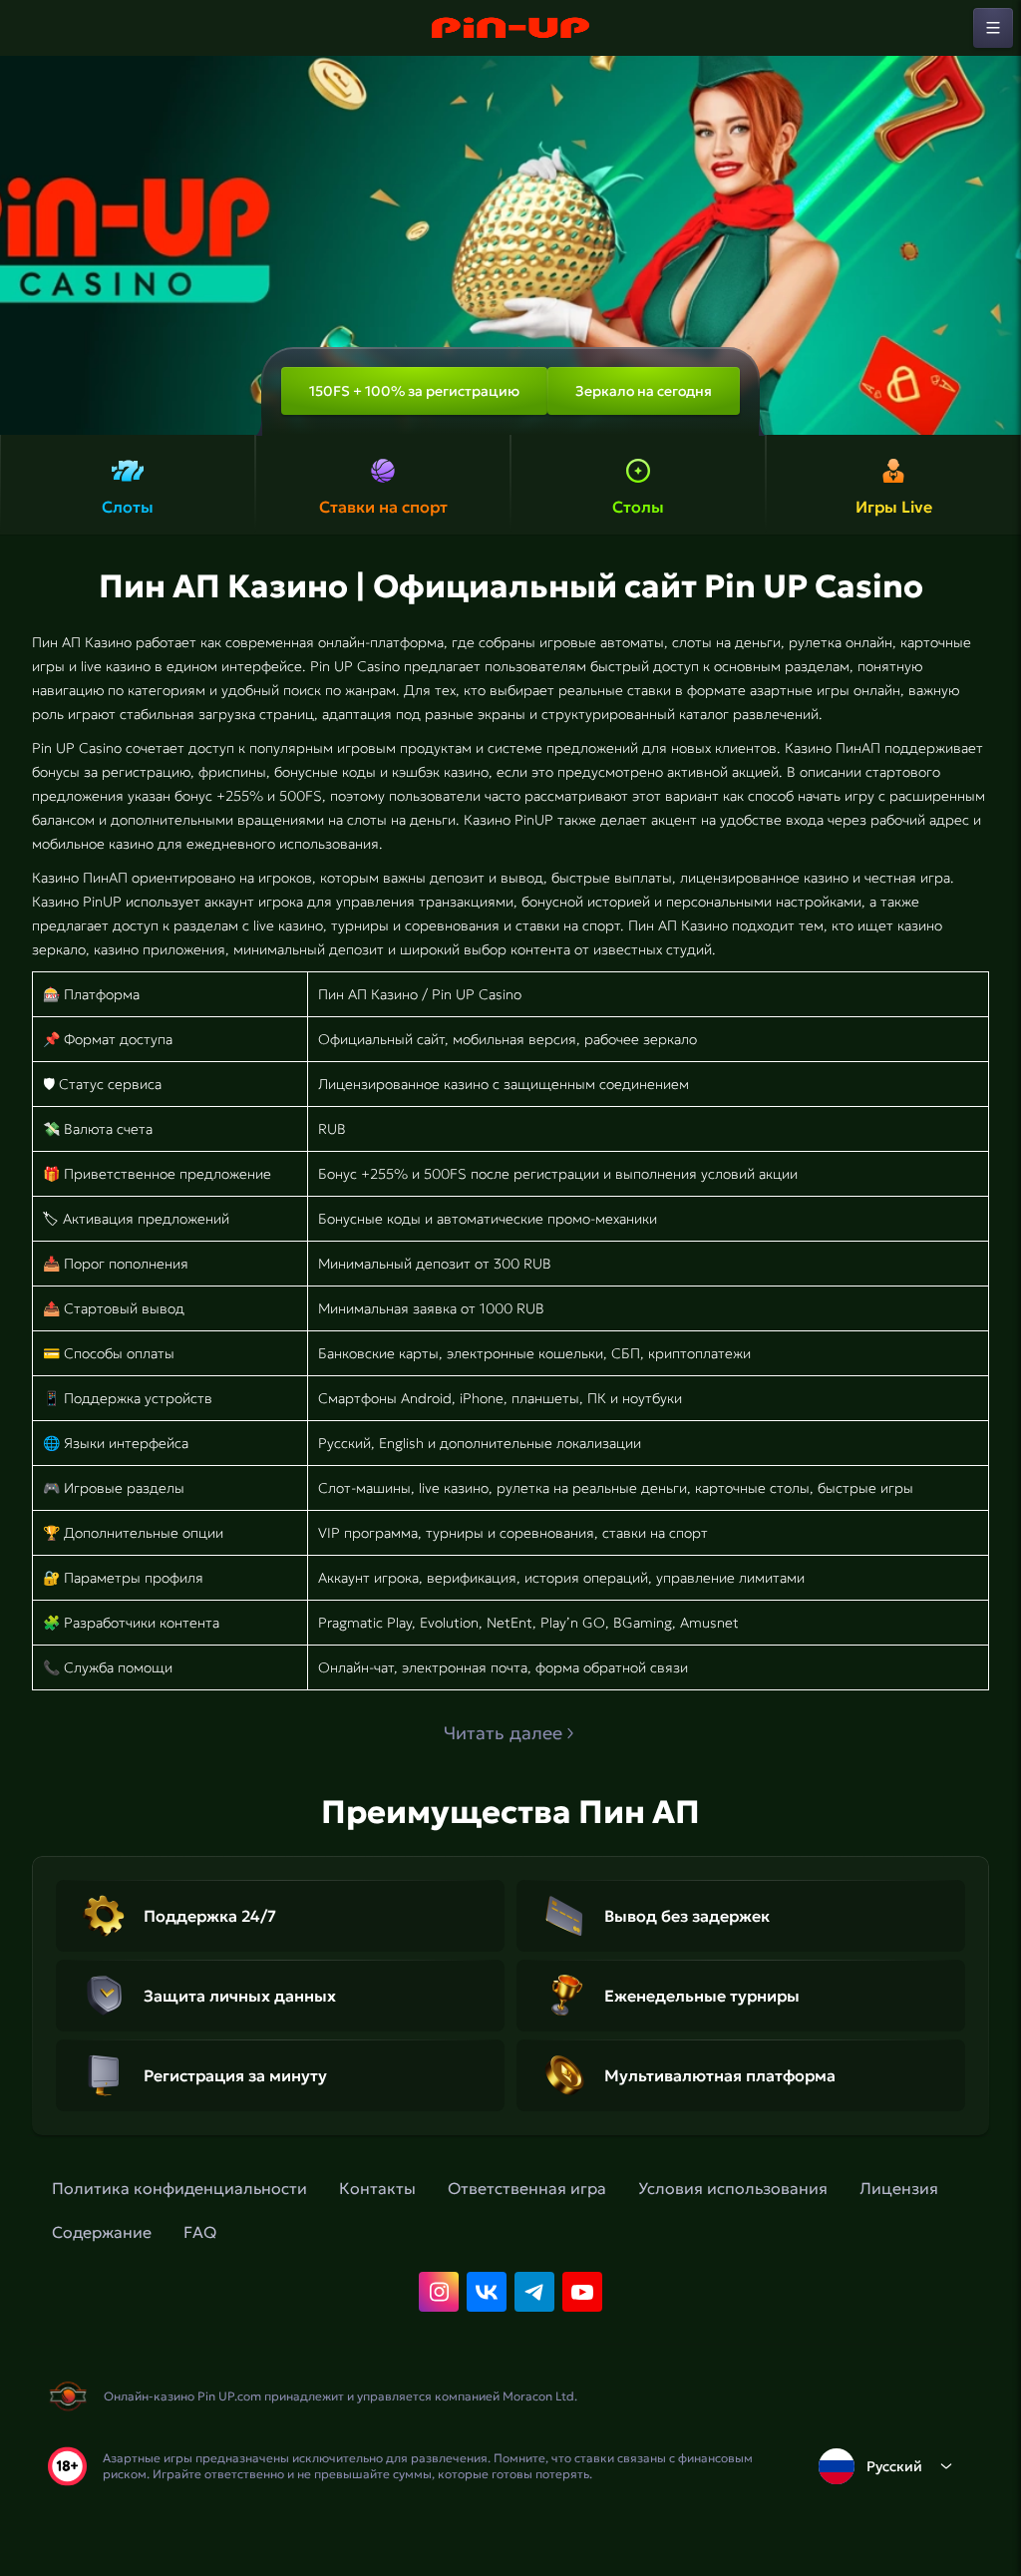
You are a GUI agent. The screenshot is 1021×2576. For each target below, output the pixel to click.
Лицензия (899, 2188)
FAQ (200, 2232)
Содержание (102, 2232)
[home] (510, 28)
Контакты (377, 2188)
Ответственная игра (527, 2188)
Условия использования (733, 2188)
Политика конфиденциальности (179, 2188)
